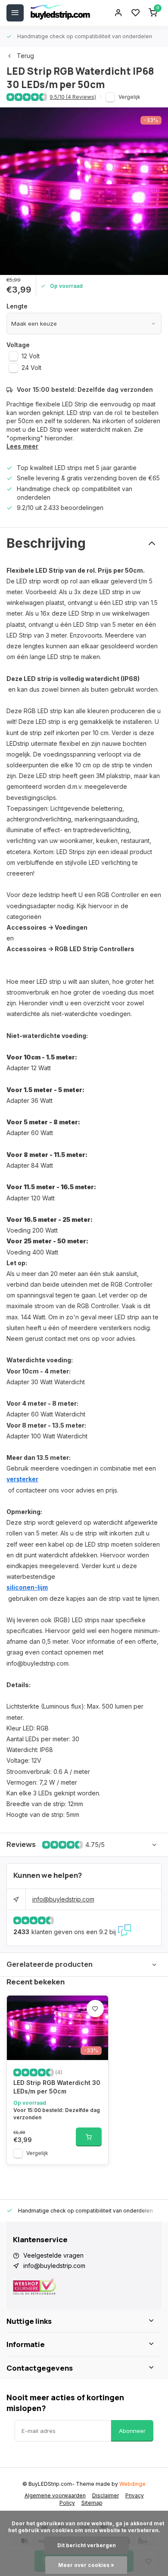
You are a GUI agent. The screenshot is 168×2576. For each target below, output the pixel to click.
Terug (25, 56)
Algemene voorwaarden (55, 2495)
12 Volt (31, 356)
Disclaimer (106, 2495)
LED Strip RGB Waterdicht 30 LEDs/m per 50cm (57, 2087)
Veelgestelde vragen (53, 2255)
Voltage (18, 345)
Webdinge (132, 2484)
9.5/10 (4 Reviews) (73, 97)
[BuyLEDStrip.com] (60, 13)
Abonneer (132, 2431)
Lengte (17, 306)
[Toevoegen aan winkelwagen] (89, 2137)
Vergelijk (129, 97)
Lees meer (22, 446)
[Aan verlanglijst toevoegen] (95, 2008)
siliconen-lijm (27, 1587)
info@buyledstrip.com (63, 1899)
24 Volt (31, 368)
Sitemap (92, 2503)
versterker (22, 1479)
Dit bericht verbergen (87, 2545)
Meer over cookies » (86, 2565)
